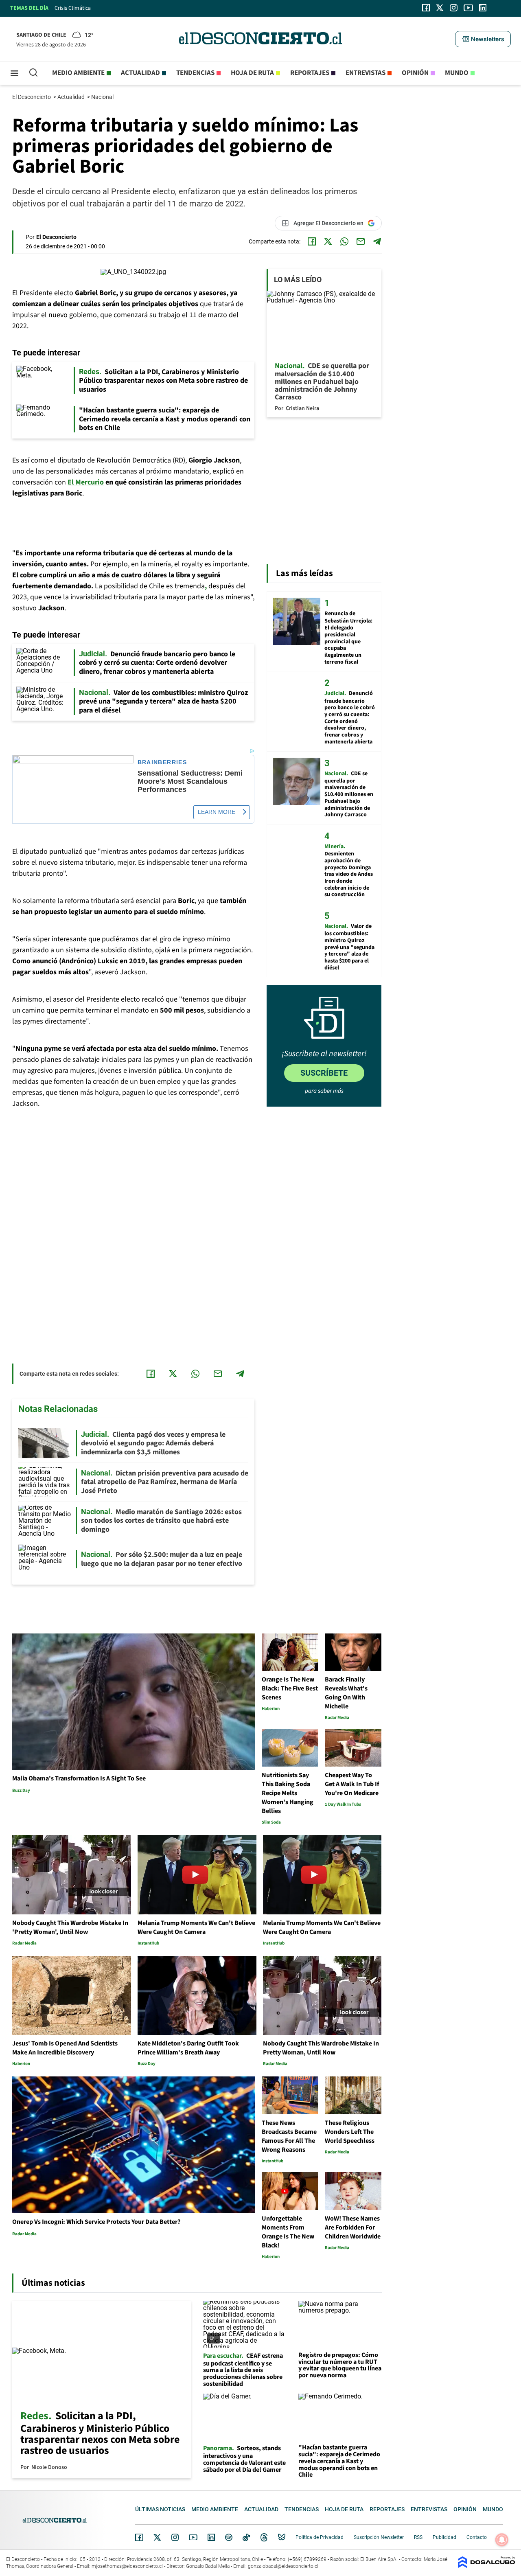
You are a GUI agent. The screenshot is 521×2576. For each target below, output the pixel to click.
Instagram (175, 2537)
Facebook (139, 2537)
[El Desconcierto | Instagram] (453, 8)
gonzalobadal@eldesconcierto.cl (283, 2566)
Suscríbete (324, 1073)
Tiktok (246, 2537)
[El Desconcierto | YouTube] (468, 8)
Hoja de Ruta (252, 73)
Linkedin (211, 2537)
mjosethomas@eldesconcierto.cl (127, 2566)
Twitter (158, 2537)
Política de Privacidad (320, 2537)
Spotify (229, 2537)
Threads (264, 2538)
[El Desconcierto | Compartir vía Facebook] (312, 241)
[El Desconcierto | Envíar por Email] (361, 241)
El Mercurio (86, 482)
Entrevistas (366, 73)
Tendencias (195, 73)
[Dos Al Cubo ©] (486, 2566)
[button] (483, 39)
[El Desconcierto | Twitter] (440, 8)
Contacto (477, 2537)
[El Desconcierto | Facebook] (426, 8)
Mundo (457, 73)
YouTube (193, 2538)
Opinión (415, 73)
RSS (418, 2537)
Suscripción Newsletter (379, 2537)
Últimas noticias (160, 2509)
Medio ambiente (78, 73)
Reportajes (310, 73)
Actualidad (140, 73)
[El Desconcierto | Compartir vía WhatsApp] (344, 241)
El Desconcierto (32, 97)
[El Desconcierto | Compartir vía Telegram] (377, 241)
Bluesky (282, 2537)
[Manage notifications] (502, 2540)
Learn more (217, 812)
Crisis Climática (73, 8)
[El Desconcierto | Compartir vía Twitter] (328, 241)
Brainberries (162, 762)
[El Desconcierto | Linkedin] (483, 8)
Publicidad (444, 2537)
